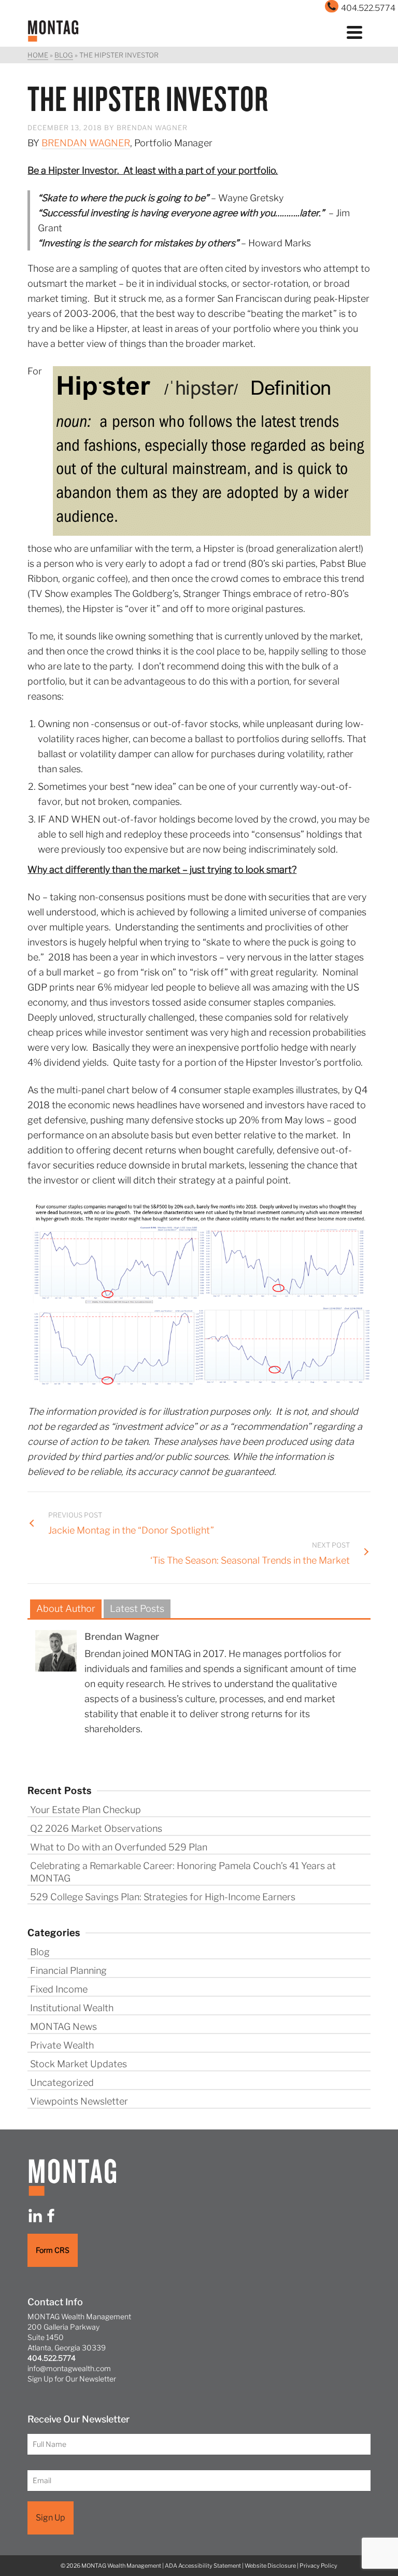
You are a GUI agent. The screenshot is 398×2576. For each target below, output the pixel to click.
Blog (40, 1952)
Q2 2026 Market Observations (96, 1828)
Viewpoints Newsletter (79, 2101)
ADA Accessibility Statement (203, 2566)
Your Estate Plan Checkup (86, 1810)
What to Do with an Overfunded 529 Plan (119, 1847)
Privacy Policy (318, 2566)
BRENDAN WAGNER (86, 143)
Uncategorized (62, 2083)
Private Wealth (62, 2045)
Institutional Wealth (72, 2008)
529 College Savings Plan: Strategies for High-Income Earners (163, 1897)
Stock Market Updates (79, 2064)
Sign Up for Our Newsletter (72, 2379)
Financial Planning (68, 1971)
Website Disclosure (270, 2566)
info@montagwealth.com (69, 2368)
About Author (66, 1609)
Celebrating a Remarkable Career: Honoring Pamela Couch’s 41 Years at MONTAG (183, 1872)
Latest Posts (137, 1609)
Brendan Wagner (152, 128)
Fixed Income (59, 1989)
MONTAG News (63, 2027)
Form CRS (53, 2250)
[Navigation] (354, 31)
